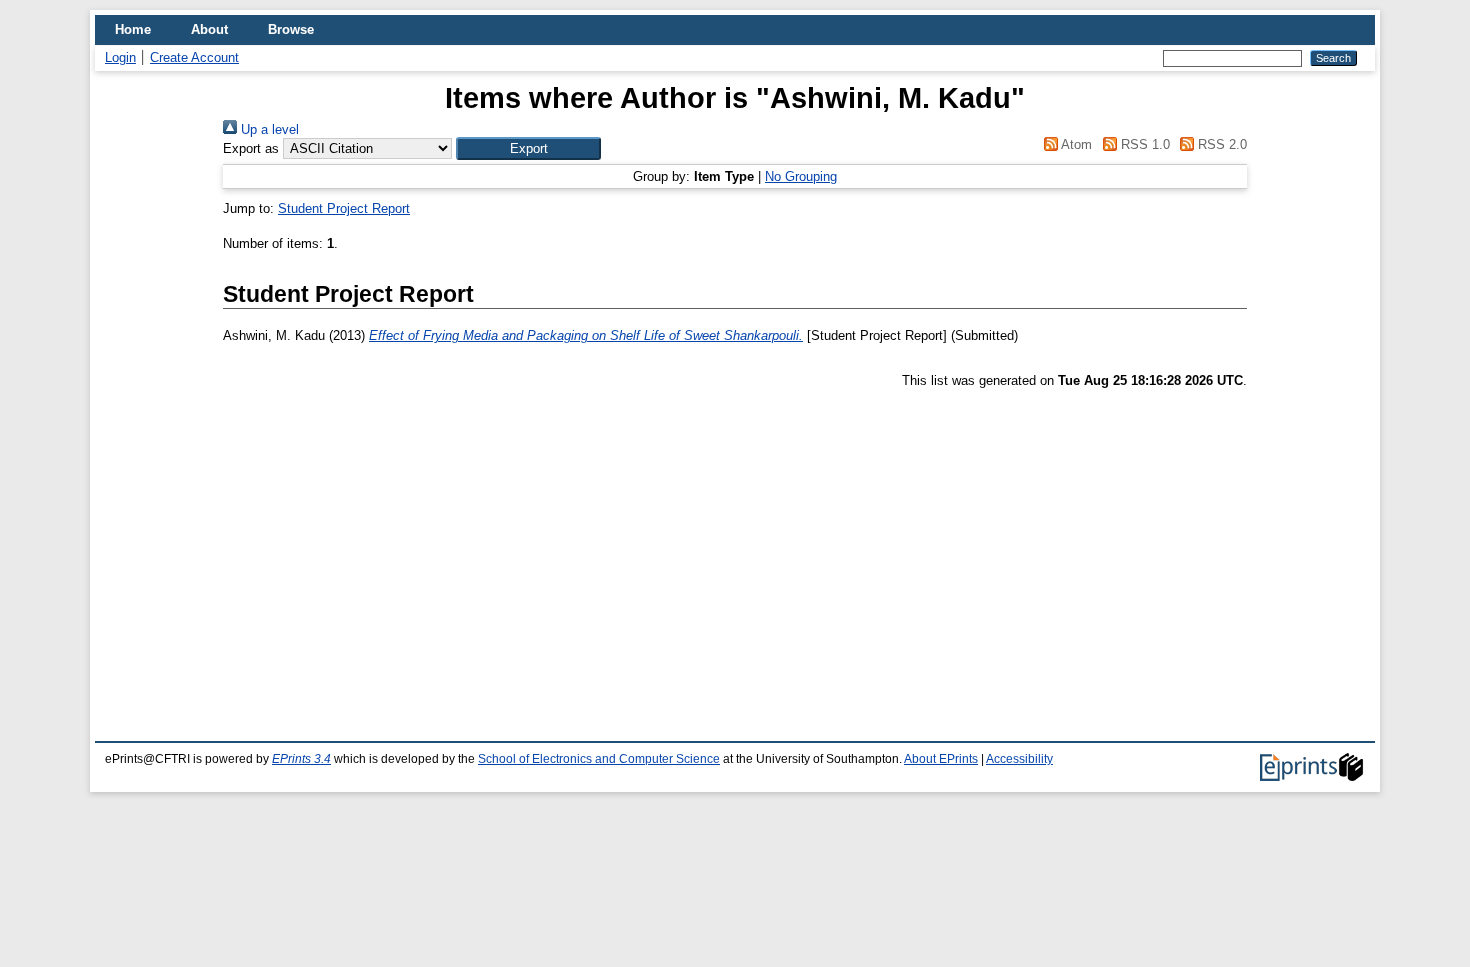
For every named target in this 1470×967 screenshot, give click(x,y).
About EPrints (941, 759)
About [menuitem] (209, 29)
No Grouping (801, 176)
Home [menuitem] (133, 29)
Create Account (194, 57)
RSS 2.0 (1220, 144)
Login (120, 57)
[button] (528, 148)
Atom (1075, 144)
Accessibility (1019, 759)
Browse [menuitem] (291, 29)
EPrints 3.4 (301, 759)
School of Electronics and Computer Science (599, 759)
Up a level (268, 129)
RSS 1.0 (1143, 144)
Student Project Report (344, 208)
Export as (251, 148)
